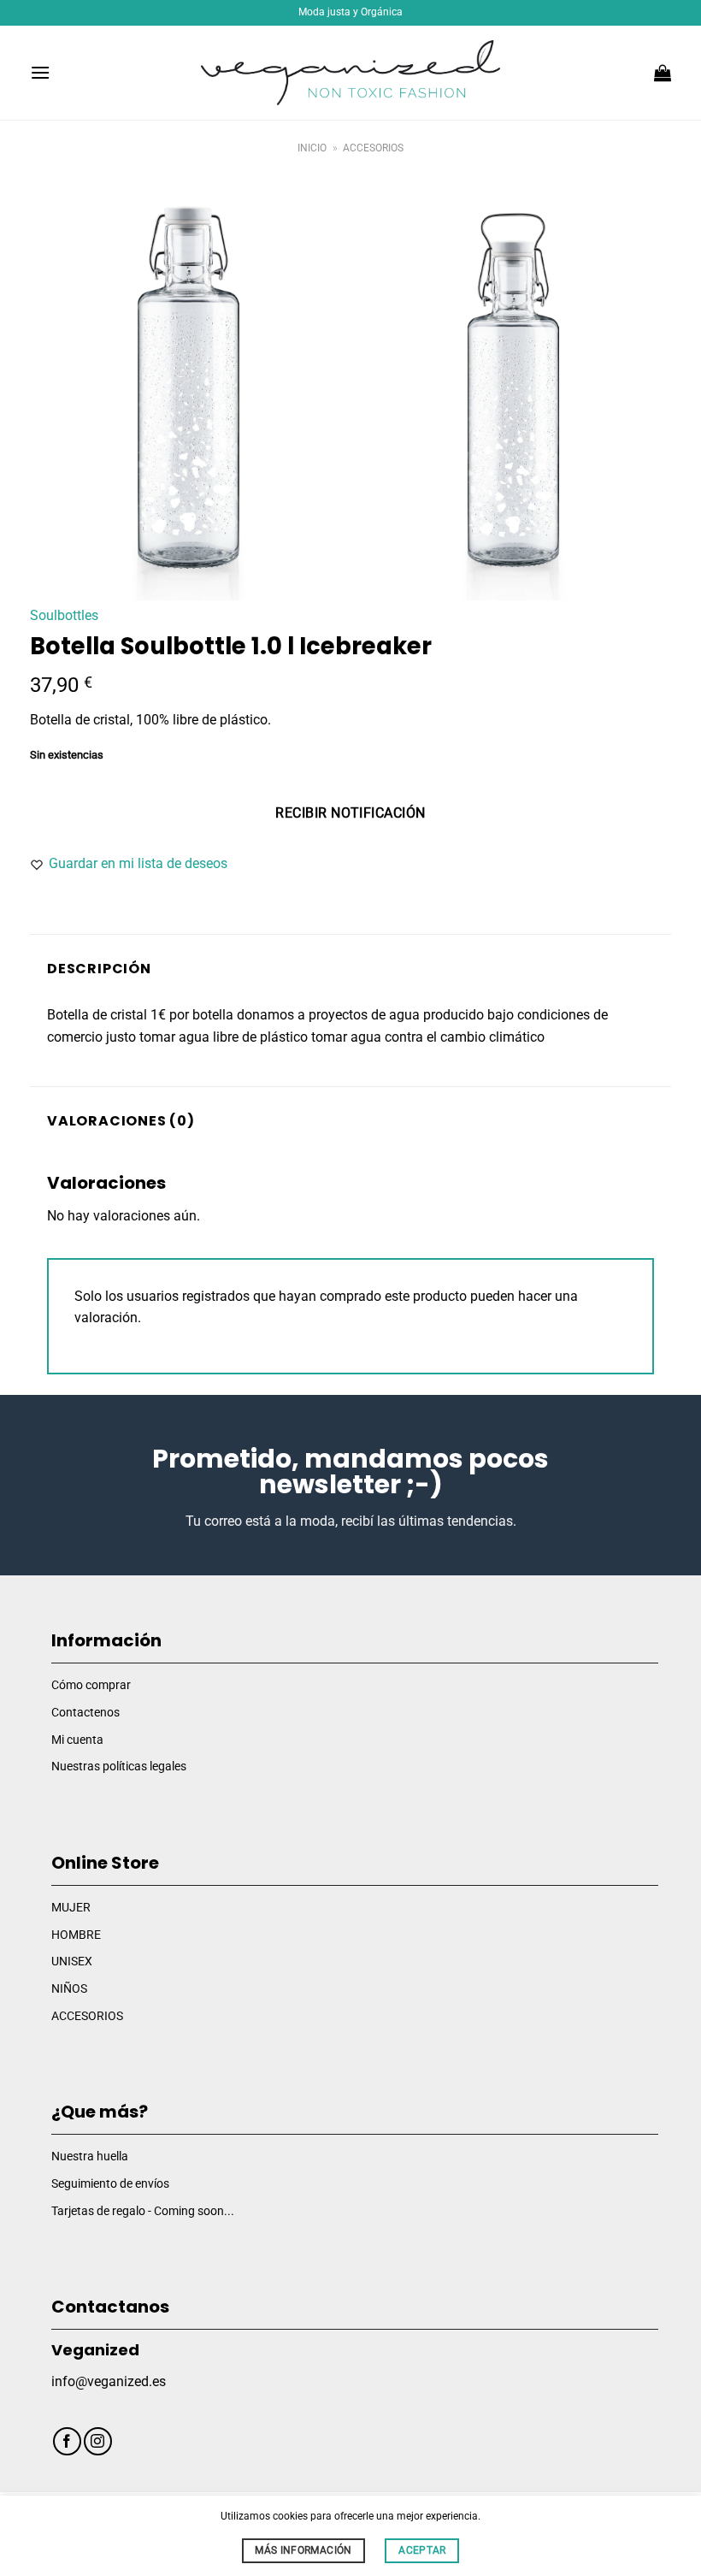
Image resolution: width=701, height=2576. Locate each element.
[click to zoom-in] (188, 393)
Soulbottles (64, 615)
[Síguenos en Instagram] (98, 2441)
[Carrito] (663, 73)
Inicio (312, 148)
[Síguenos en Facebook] (67, 2441)
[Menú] (40, 72)
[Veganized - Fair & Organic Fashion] (350, 73)
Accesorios (373, 148)
